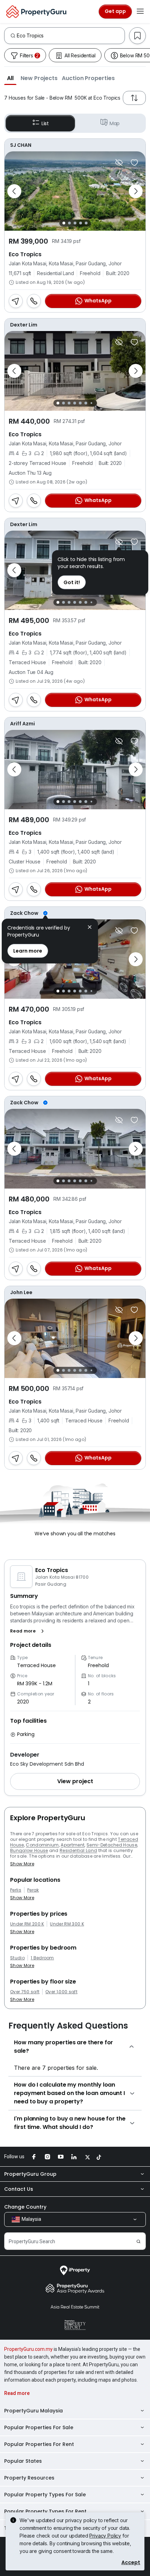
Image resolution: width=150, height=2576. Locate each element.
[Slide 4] (81, 223)
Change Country (25, 2207)
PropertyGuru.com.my (28, 2349)
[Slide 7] (91, 403)
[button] (10, 78)
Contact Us (19, 2189)
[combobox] (71, 36)
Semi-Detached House (112, 1845)
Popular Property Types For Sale (45, 2495)
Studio (17, 1958)
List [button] (45, 123)
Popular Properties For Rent (39, 2444)
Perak (33, 1890)
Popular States (23, 2461)
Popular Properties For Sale (39, 2427)
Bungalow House (29, 1850)
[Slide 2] (69, 223)
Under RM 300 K (67, 1924)
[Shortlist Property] (134, 163)
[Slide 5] (86, 223)
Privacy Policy (105, 2536)
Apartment (73, 1845)
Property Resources (29, 2478)
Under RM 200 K (27, 1924)
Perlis (16, 1890)
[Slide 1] (64, 223)
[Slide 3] (75, 223)
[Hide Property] (119, 163)
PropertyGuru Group (30, 2174)
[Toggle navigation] (140, 12)
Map (115, 123)
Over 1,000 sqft (61, 1992)
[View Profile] (75, 145)
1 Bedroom (42, 1958)
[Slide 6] (86, 403)
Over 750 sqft (25, 1992)
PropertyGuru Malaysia (33, 2411)
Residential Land (78, 1850)
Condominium (42, 1845)
